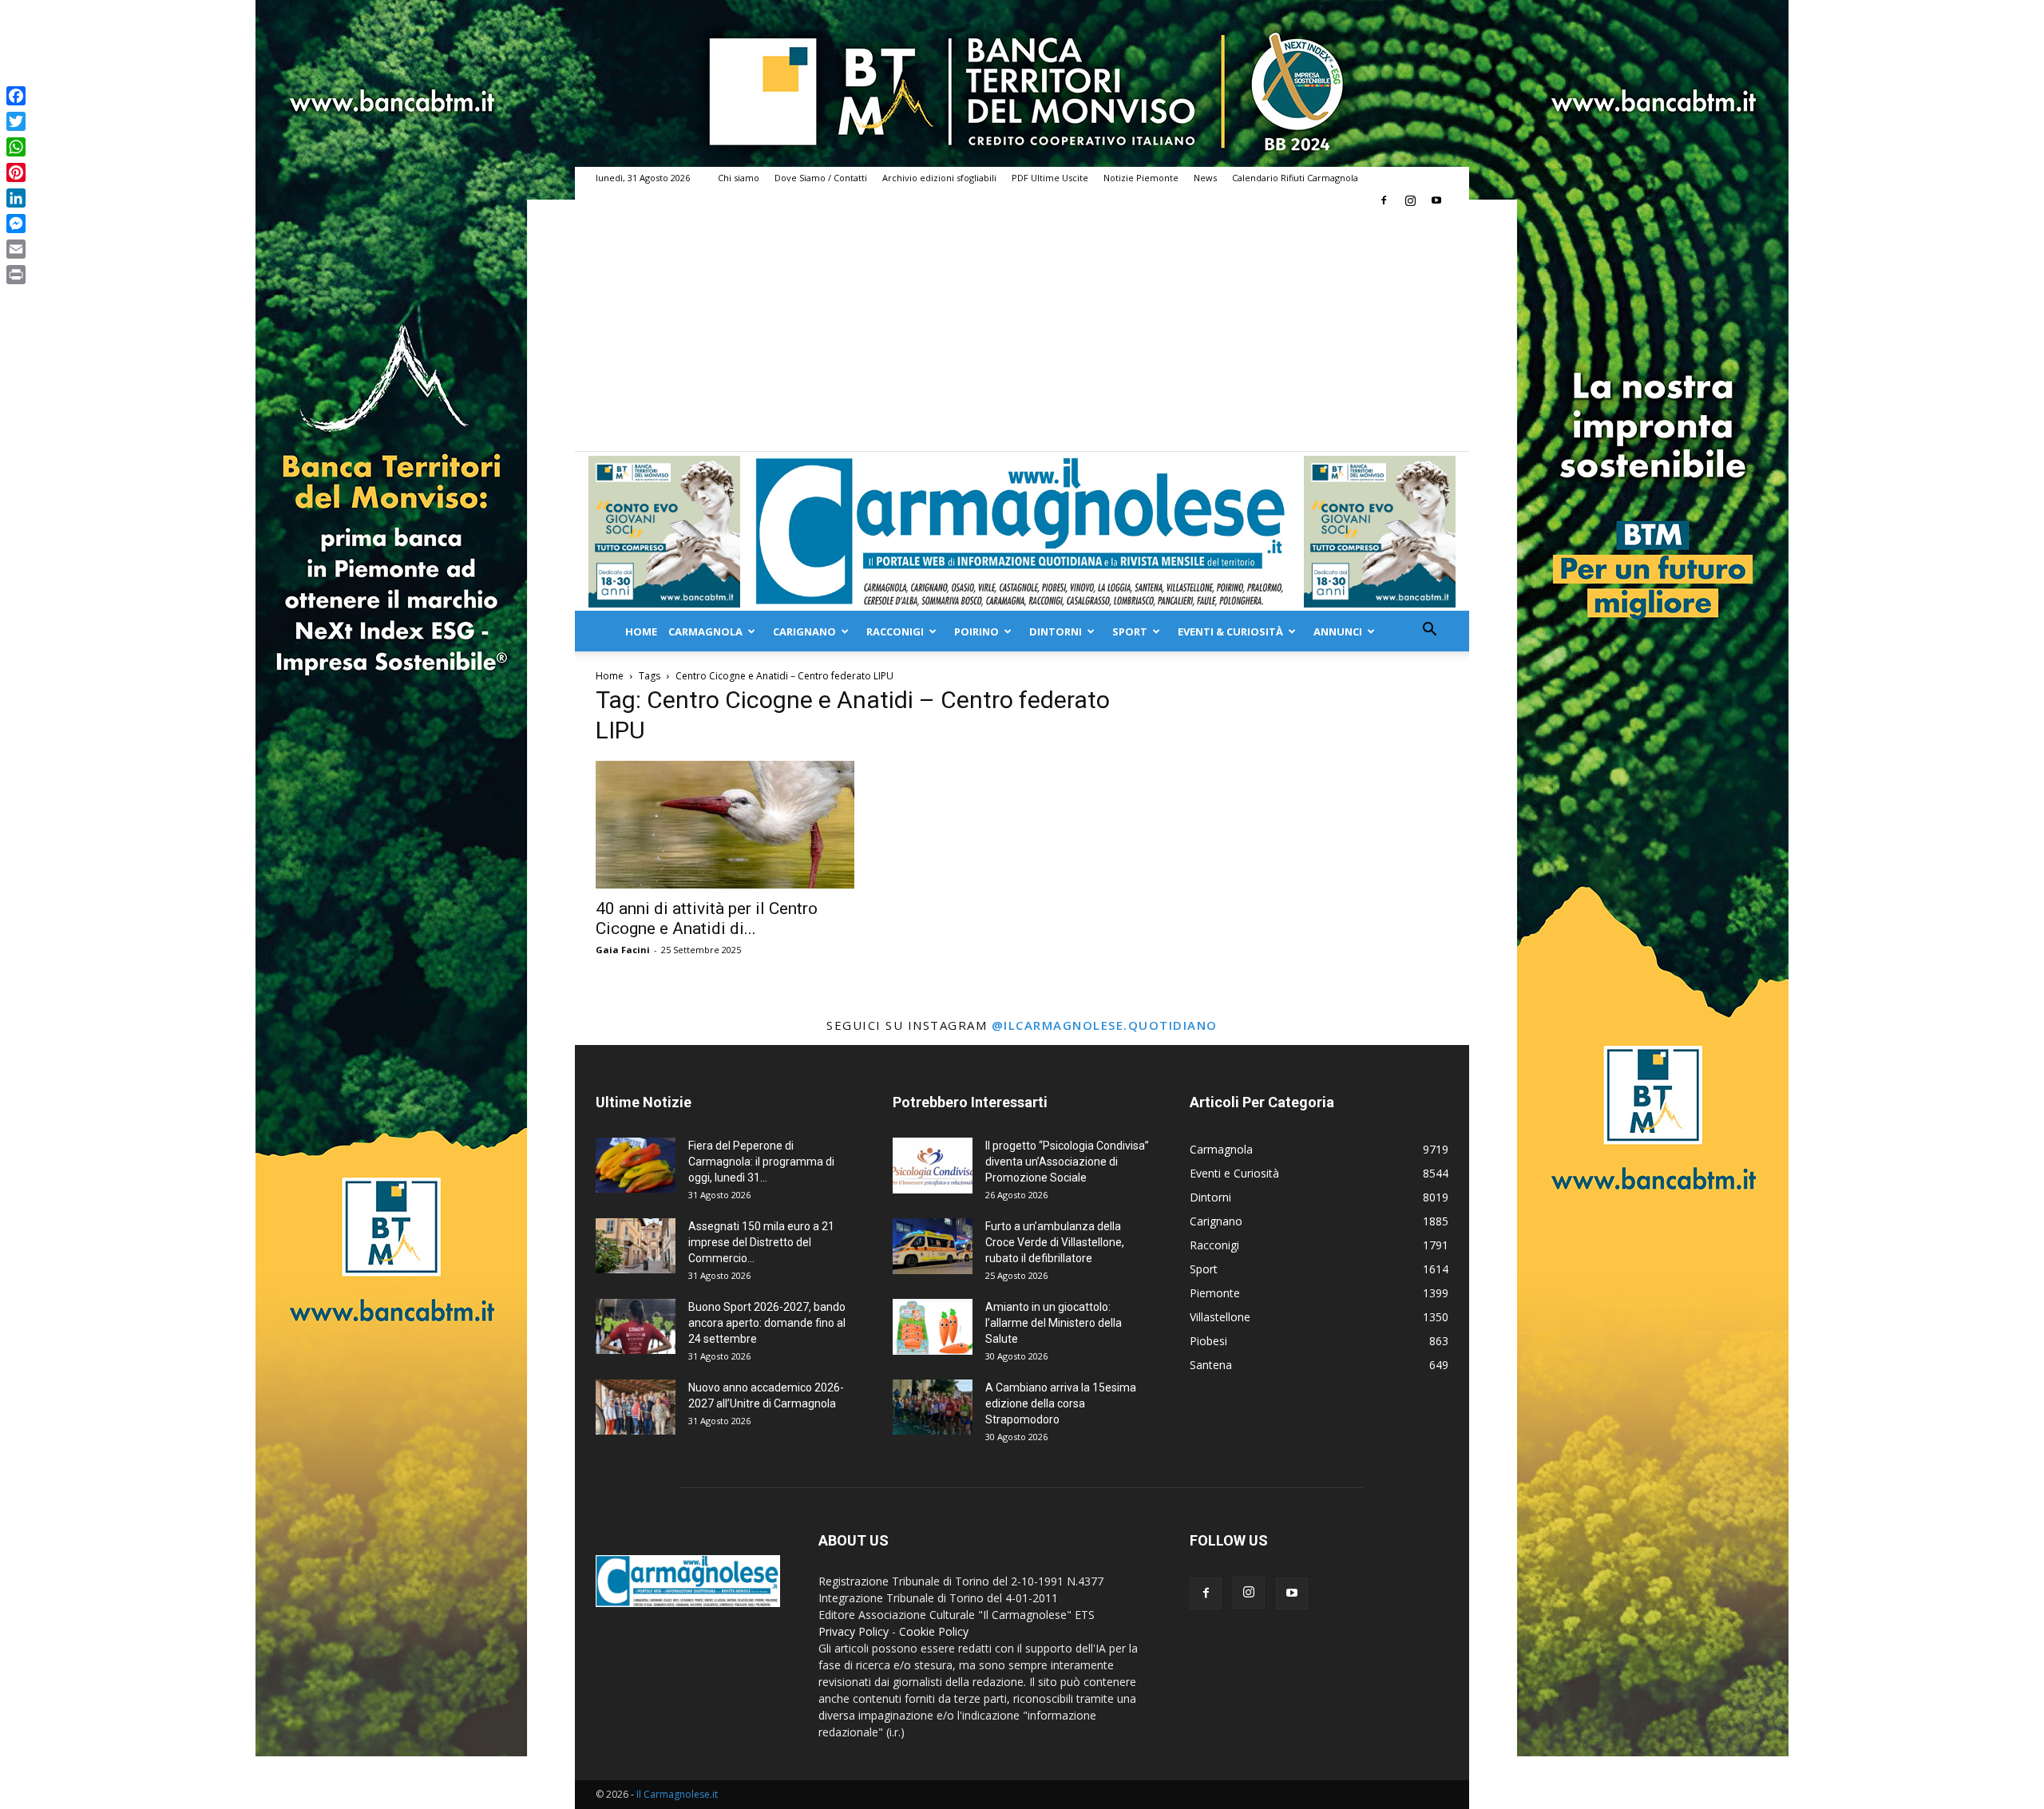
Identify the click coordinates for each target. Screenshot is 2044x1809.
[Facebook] (1384, 200)
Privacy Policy (854, 1631)
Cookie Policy (934, 1631)
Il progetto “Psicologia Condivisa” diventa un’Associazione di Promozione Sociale (1067, 1162)
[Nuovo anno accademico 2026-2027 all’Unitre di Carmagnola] (636, 1407)
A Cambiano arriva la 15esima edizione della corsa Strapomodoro (1061, 1403)
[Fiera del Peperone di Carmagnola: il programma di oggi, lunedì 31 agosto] (636, 1165)
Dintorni (1056, 631)
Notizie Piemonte (1141, 178)
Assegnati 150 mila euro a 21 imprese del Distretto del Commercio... (761, 1242)
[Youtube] (1436, 200)
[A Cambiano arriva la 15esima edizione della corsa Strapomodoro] (933, 1407)
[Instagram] (1410, 200)
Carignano (804, 631)
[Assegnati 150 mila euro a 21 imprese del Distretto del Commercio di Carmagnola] (636, 1246)
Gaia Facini (623, 950)
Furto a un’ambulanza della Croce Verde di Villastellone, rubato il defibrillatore (1055, 1242)
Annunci (1338, 631)
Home (641, 631)
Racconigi (895, 631)
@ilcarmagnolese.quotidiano (1105, 1025)
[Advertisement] (1022, 331)
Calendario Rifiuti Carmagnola (1295, 178)
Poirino (976, 631)
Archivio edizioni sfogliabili (939, 178)
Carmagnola (705, 631)
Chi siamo (739, 178)
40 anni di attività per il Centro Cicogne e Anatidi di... (707, 918)
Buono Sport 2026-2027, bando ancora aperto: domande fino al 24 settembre (767, 1323)
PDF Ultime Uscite (1050, 178)
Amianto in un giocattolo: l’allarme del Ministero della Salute (1054, 1323)
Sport (1130, 631)
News (1205, 178)
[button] (1429, 631)
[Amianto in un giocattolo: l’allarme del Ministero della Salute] (933, 1327)
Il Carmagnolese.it (677, 1794)
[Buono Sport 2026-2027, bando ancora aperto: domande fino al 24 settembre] (636, 1326)
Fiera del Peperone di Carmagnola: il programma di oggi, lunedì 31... (761, 1162)
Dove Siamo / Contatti (821, 178)
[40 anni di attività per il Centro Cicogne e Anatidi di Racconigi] (725, 825)
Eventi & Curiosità (1230, 631)
